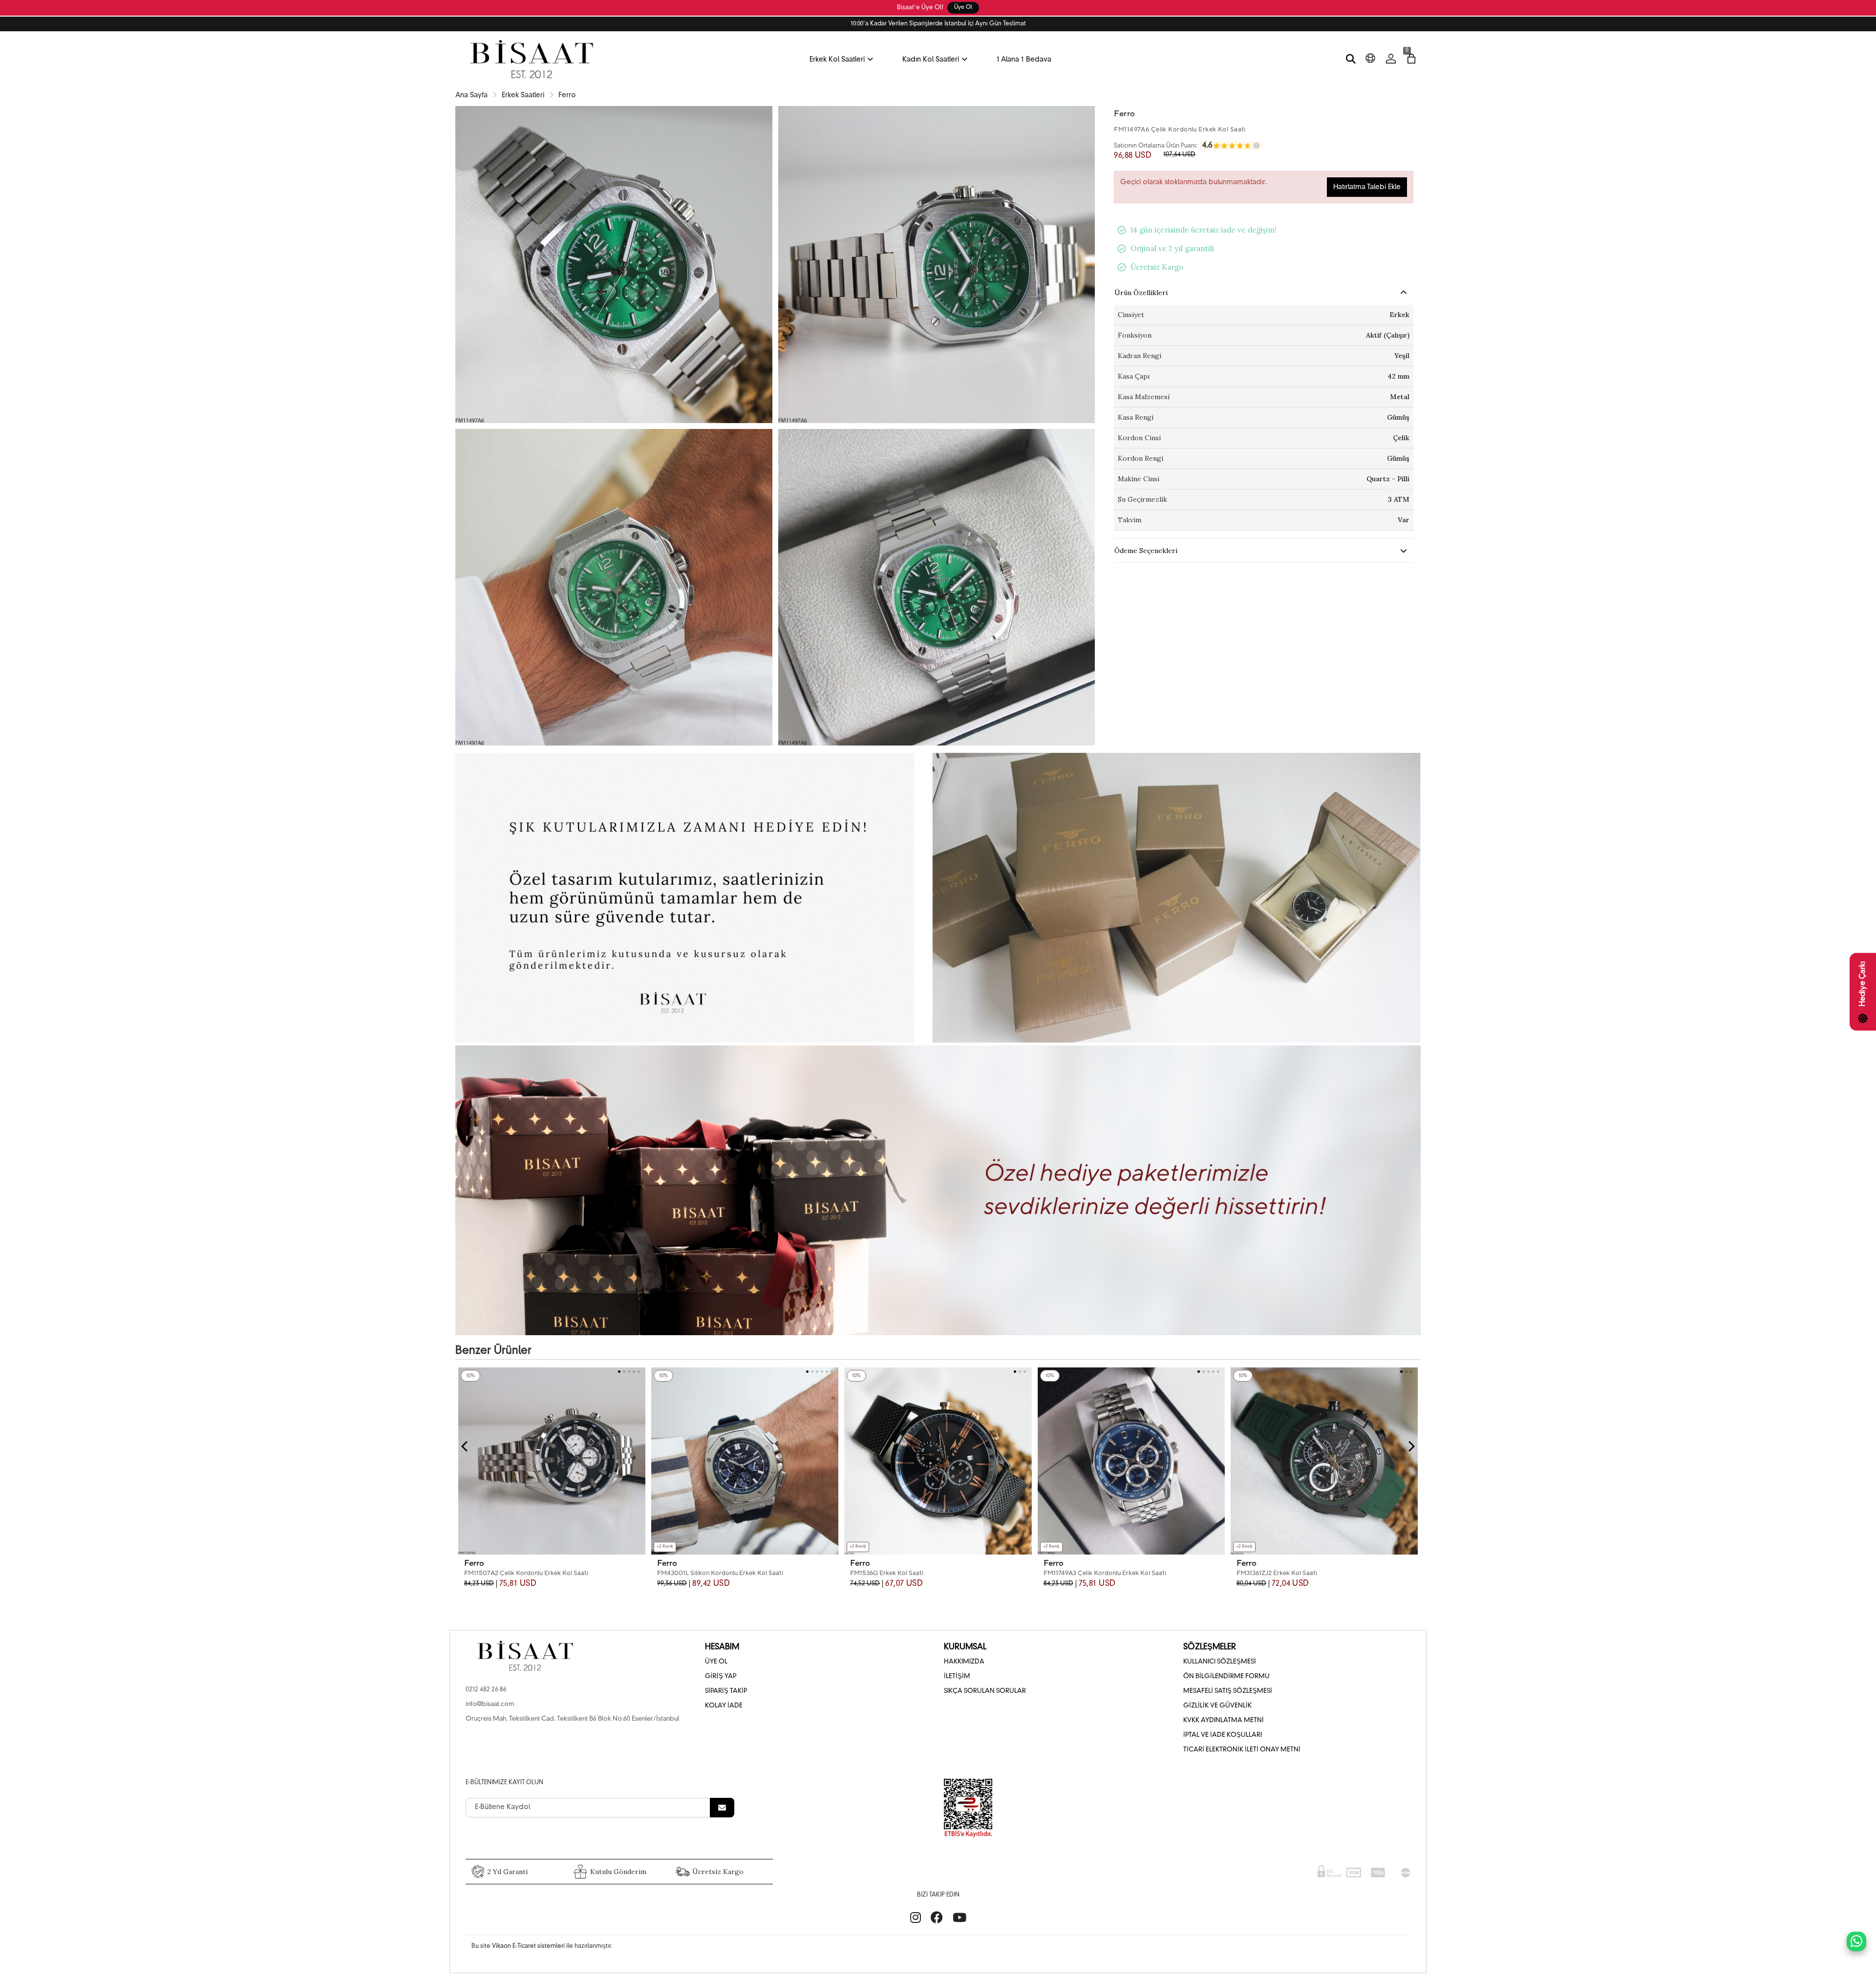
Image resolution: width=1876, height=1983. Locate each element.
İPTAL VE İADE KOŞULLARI (1223, 1735)
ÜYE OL (716, 1662)
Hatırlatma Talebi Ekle (1367, 187)
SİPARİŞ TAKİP (726, 1691)
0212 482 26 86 (486, 1690)
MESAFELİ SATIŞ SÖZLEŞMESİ (1228, 1691)
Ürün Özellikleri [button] (1141, 293)
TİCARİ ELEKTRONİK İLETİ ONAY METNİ (1242, 1750)
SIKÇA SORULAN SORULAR (985, 1691)
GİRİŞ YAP (721, 1676)
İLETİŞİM (957, 1676)
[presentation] (465, 1447)
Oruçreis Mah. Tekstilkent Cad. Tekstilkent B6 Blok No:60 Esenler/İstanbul (572, 1719)
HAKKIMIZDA (964, 1662)
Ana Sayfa (471, 95)
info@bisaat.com (490, 1704)
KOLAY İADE (724, 1706)
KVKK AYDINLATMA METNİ (1224, 1720)
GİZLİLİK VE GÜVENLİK (1217, 1706)
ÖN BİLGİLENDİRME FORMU (1226, 1676)
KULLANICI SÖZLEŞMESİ (1220, 1662)
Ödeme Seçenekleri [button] (1146, 551)
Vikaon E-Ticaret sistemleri (528, 1946)
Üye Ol (963, 8)
